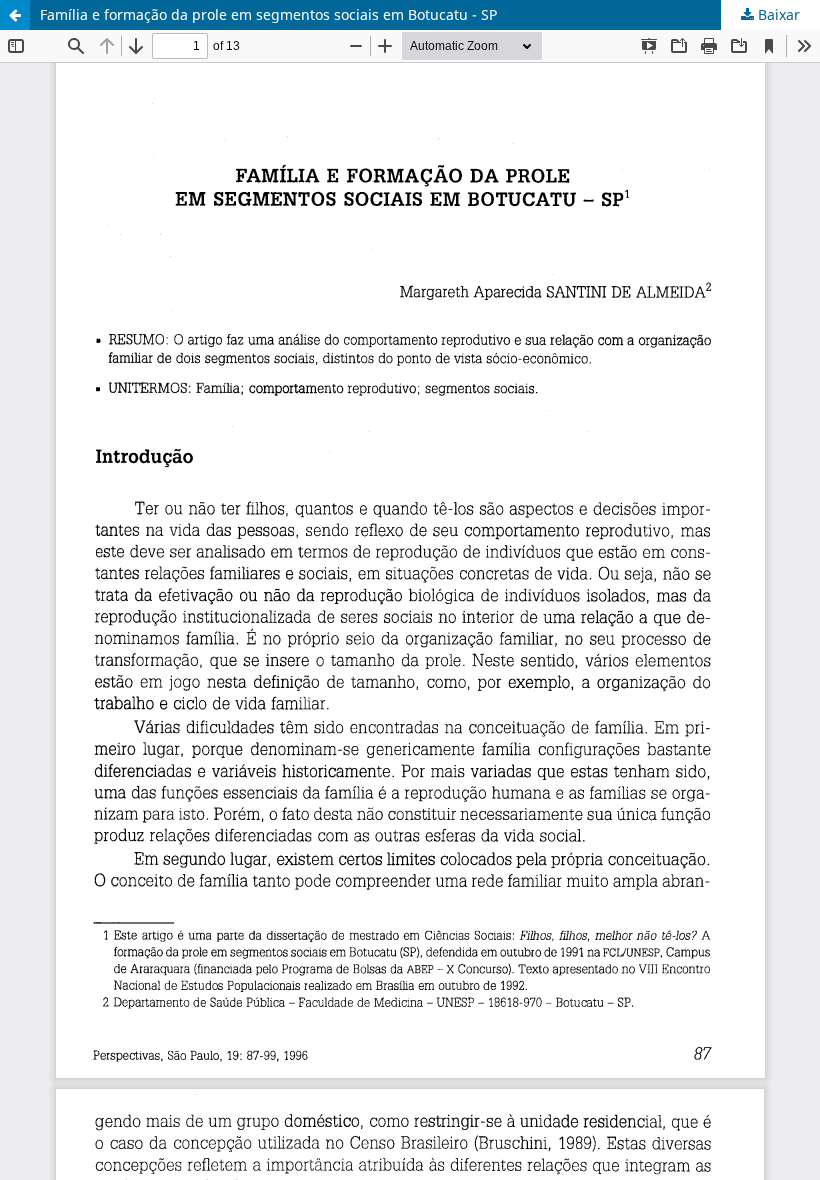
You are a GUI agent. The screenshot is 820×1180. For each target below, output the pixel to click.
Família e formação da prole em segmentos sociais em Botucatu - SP (268, 14)
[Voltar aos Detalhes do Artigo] (15, 15)
